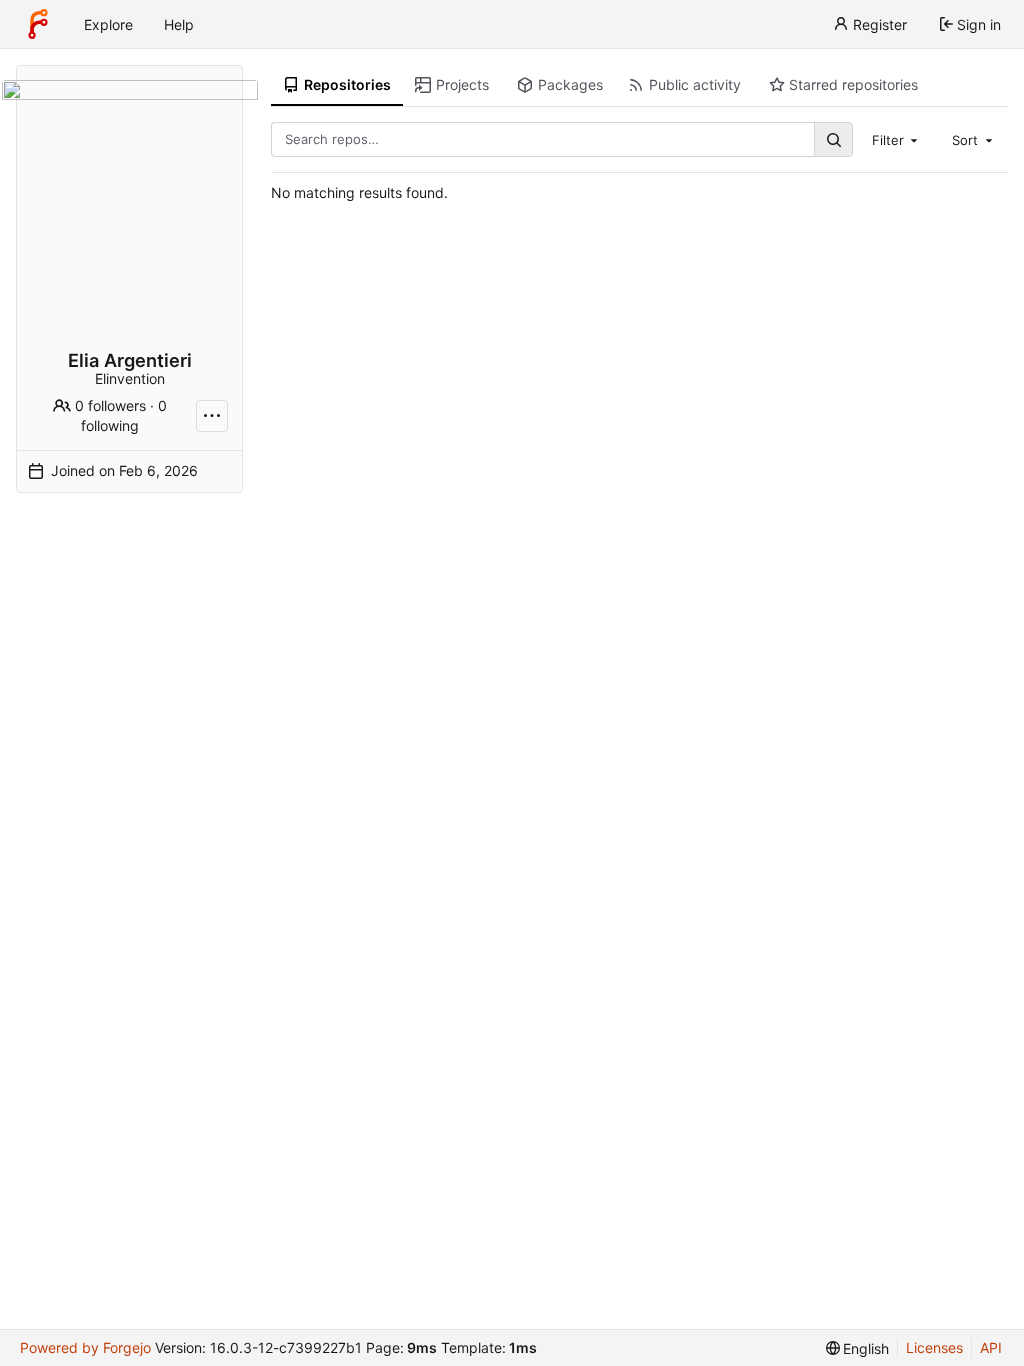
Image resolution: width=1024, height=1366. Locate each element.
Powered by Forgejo (85, 1347)
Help (179, 24)
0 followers (110, 405)
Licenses (934, 1347)
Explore (108, 24)
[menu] (858, 1348)
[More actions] (212, 416)
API (991, 1347)
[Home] (38, 24)
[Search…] (833, 139)
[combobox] (897, 139)
